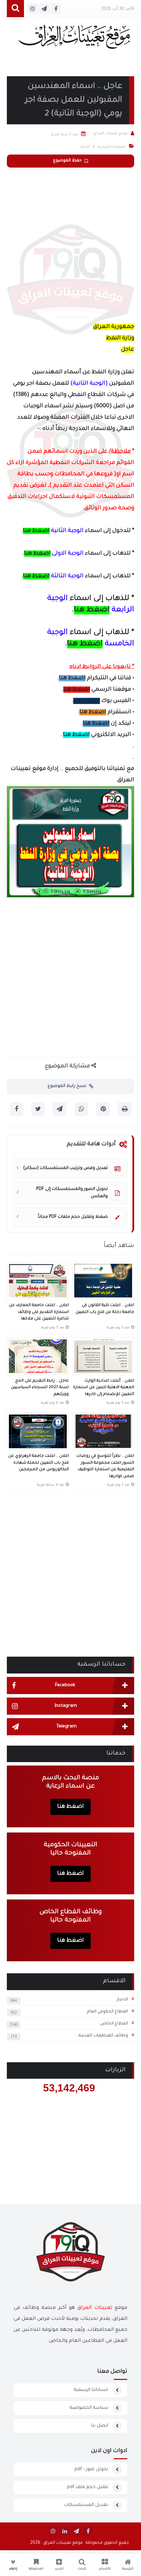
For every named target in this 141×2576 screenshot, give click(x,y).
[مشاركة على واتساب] (81, 1109)
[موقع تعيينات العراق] (74, 40)
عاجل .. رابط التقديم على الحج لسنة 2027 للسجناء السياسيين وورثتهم (40, 1388)
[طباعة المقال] (125, 1109)
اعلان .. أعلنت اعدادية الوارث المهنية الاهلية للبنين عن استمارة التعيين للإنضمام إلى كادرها (104, 1388)
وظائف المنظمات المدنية (103, 2036)
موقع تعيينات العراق (63, 2543)
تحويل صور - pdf (91, 2469)
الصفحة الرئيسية (112, 147)
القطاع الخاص (114, 2024)
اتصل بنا (100, 2426)
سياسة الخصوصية (89, 2408)
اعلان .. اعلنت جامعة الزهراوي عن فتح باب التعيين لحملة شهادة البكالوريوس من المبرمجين (39, 1463)
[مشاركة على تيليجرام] (60, 1109)
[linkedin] (65, 2531)
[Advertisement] (70, 244)
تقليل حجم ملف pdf (88, 2487)
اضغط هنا (36, 531)
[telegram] (76, 2531)
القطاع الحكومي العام (107, 2012)
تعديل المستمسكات (86, 2505)
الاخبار (122, 2000)
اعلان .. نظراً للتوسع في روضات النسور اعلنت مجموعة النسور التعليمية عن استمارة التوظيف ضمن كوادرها (105, 1466)
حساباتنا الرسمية (91, 2390)
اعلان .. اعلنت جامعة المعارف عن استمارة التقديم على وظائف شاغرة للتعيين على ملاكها (39, 1312)
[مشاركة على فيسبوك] (16, 1109)
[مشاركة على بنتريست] (103, 1109)
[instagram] (53, 2531)
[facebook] (88, 2531)
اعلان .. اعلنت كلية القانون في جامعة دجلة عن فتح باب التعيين (105, 1309)
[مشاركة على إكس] (38, 1109)
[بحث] (15, 9)
